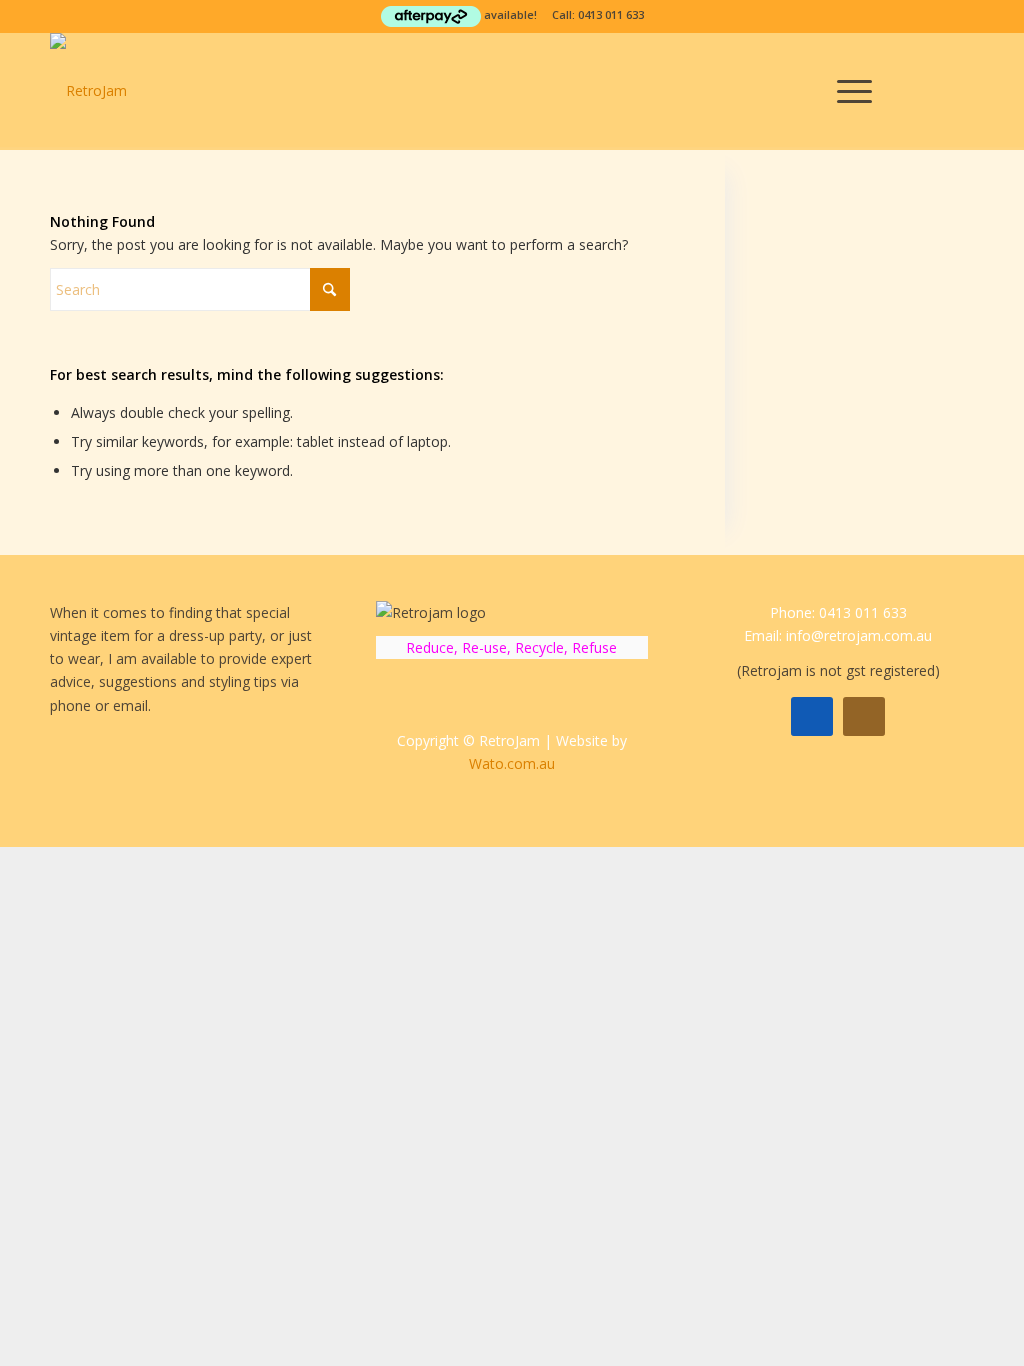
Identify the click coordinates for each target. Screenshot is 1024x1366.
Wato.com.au (512, 763)
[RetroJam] (88, 91)
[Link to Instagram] (959, 90)
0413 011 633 (611, 14)
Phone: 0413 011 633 (838, 612)
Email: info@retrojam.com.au (838, 635)
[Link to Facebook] (929, 90)
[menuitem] (848, 91)
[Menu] (848, 91)
